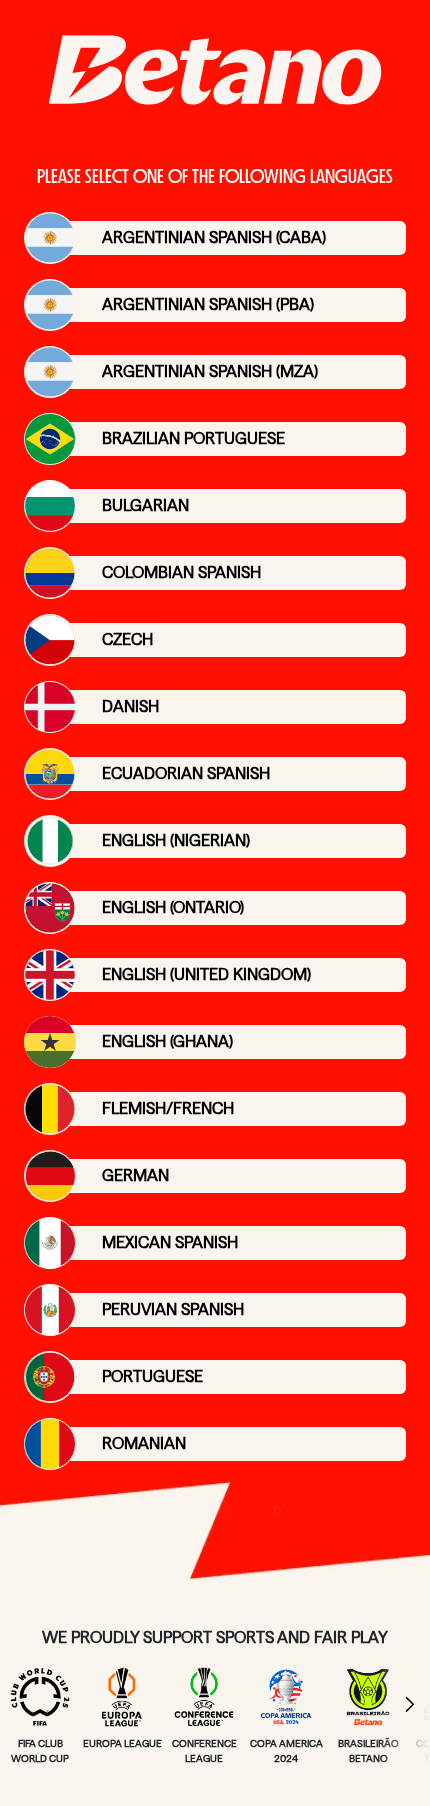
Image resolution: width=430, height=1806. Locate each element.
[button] (405, 1704)
